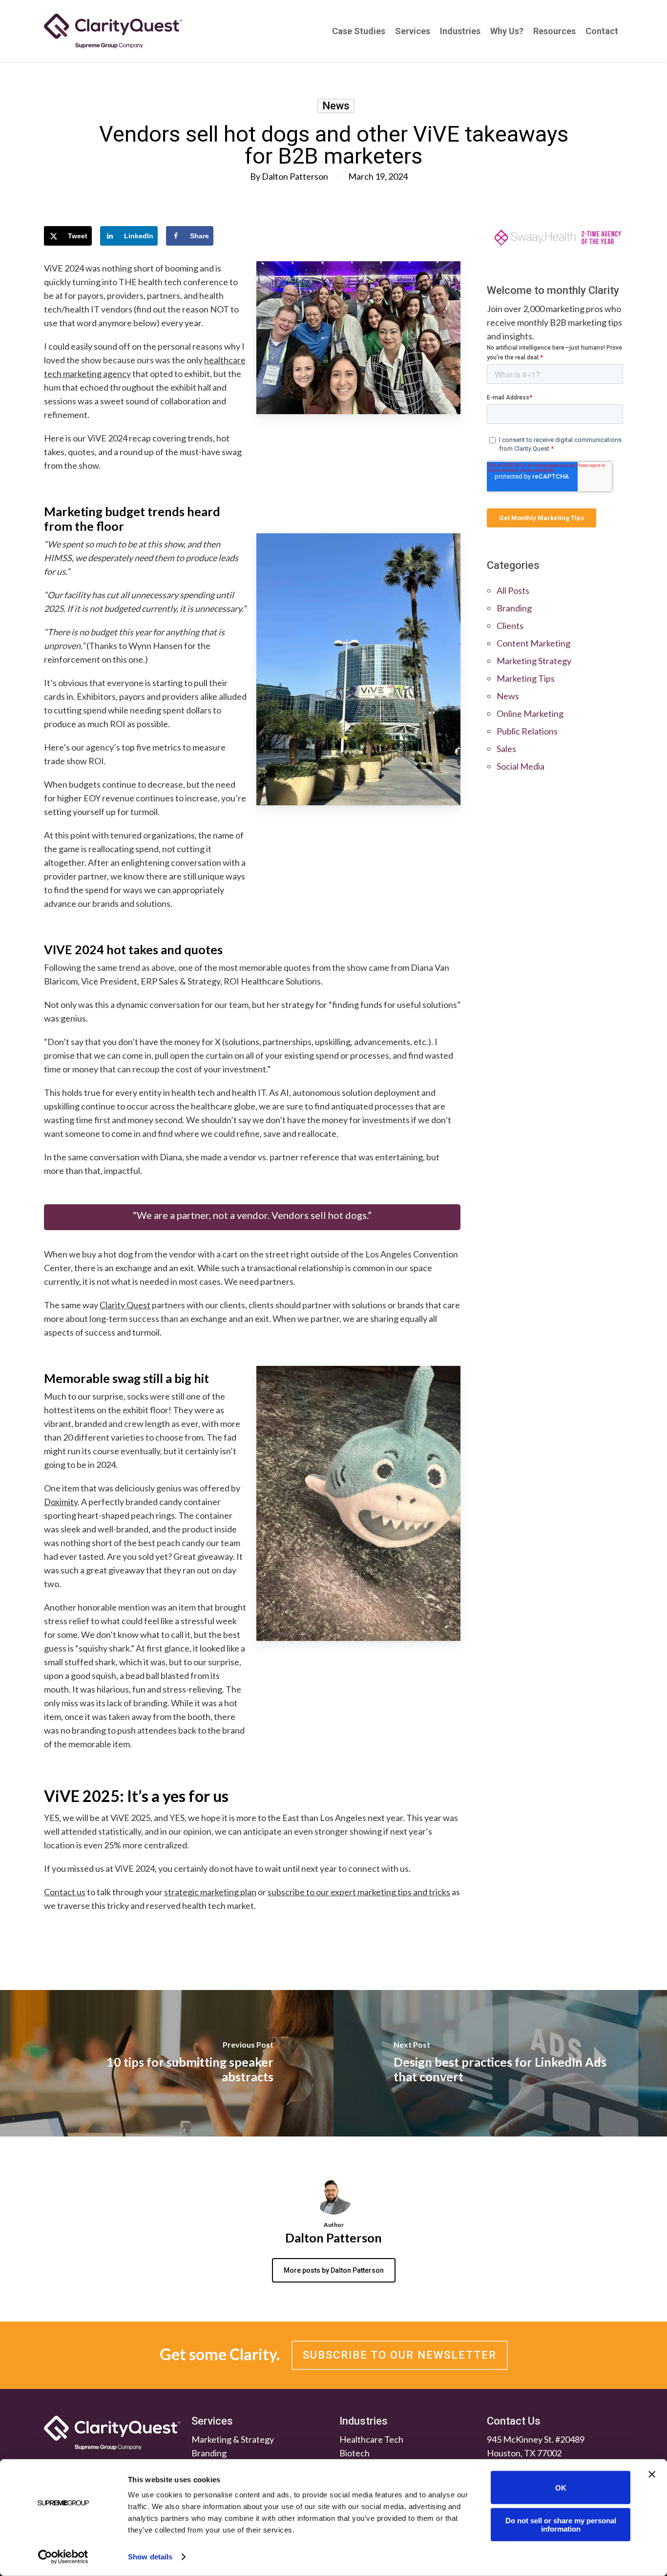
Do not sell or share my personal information (561, 2524)
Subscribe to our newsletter (400, 2355)
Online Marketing (530, 713)
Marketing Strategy (534, 661)
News (336, 106)
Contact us (65, 1892)
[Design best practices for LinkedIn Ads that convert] (500, 2063)
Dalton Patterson (295, 176)
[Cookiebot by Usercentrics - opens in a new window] (63, 2557)
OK (561, 2487)
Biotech (354, 2453)
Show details (150, 2557)
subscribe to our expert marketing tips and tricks (359, 1892)
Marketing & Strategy (233, 2439)
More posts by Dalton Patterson (334, 2270)
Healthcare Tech (371, 2439)
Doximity (61, 1502)
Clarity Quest (125, 1305)
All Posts (513, 590)
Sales (506, 749)
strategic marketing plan (210, 1892)
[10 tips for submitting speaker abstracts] (167, 2063)
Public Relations (527, 731)
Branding (514, 608)
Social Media (521, 766)
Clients (510, 626)
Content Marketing (533, 643)
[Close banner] (652, 2474)
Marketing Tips (526, 678)
